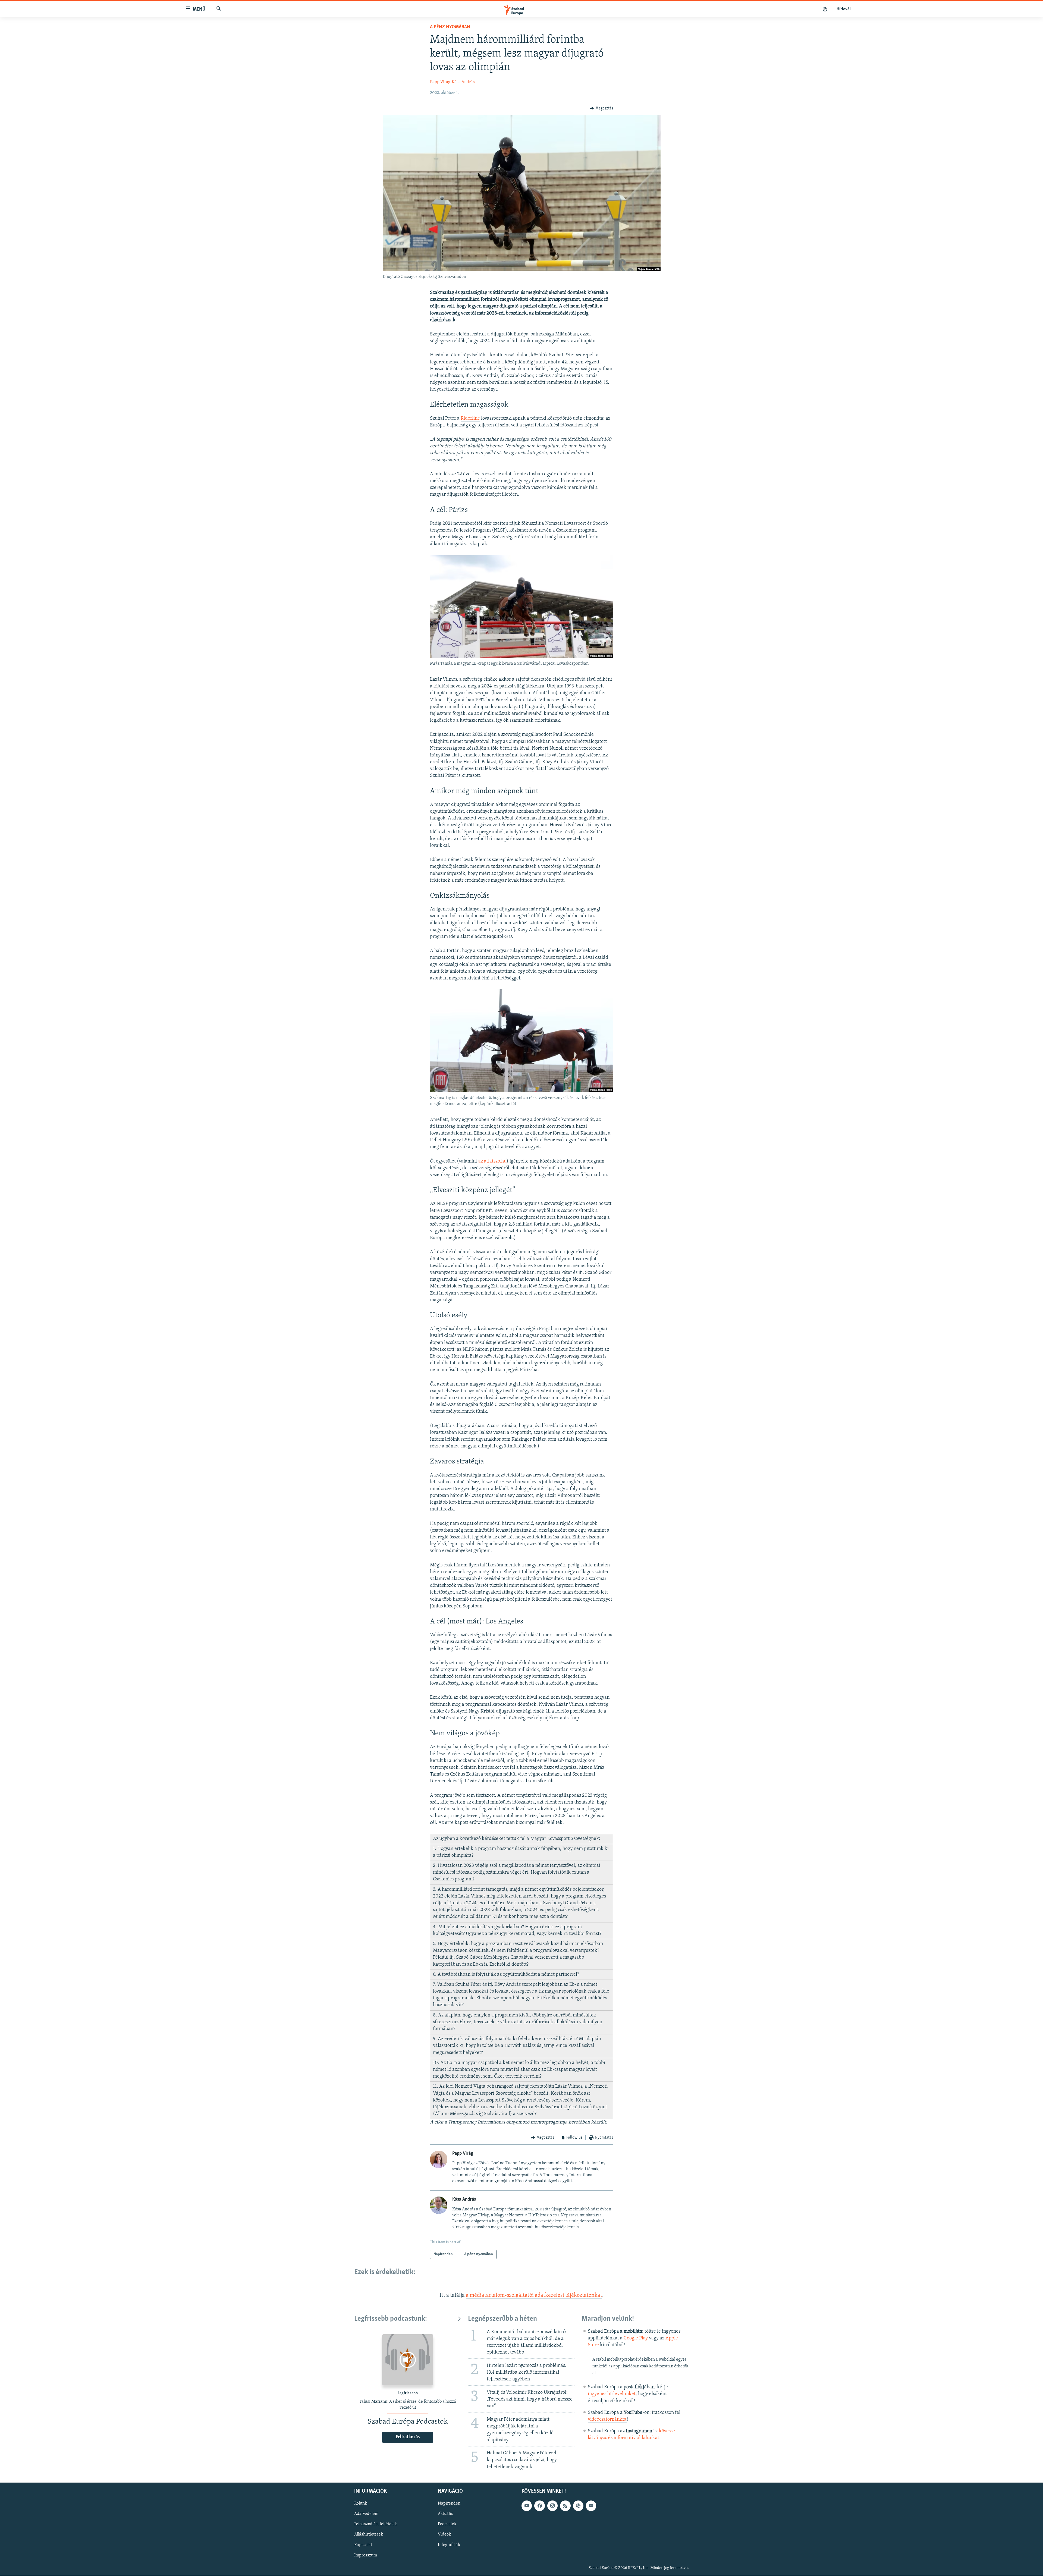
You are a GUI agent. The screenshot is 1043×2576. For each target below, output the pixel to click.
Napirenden (449, 2503)
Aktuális (445, 2514)
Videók (444, 2534)
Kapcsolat (363, 2545)
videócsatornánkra (607, 2420)
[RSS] (565, 2506)
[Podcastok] (825, 9)
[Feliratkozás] (591, 2506)
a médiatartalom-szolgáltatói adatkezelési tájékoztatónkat (534, 2295)
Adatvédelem (366, 2514)
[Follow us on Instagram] (552, 2506)
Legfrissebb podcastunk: (391, 2319)
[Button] (601, 108)
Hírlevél (844, 9)
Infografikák (449, 2545)
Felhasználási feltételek (376, 2524)
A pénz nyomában (450, 27)
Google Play (636, 2338)
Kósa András (463, 82)
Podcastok (447, 2524)
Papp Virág (440, 82)
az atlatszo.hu (492, 1161)
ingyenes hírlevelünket (612, 2394)
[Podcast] (578, 2506)
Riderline (470, 419)
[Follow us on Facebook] (539, 2506)
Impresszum (366, 2555)
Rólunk (361, 2503)
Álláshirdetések (369, 2534)
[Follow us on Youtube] (527, 2506)
